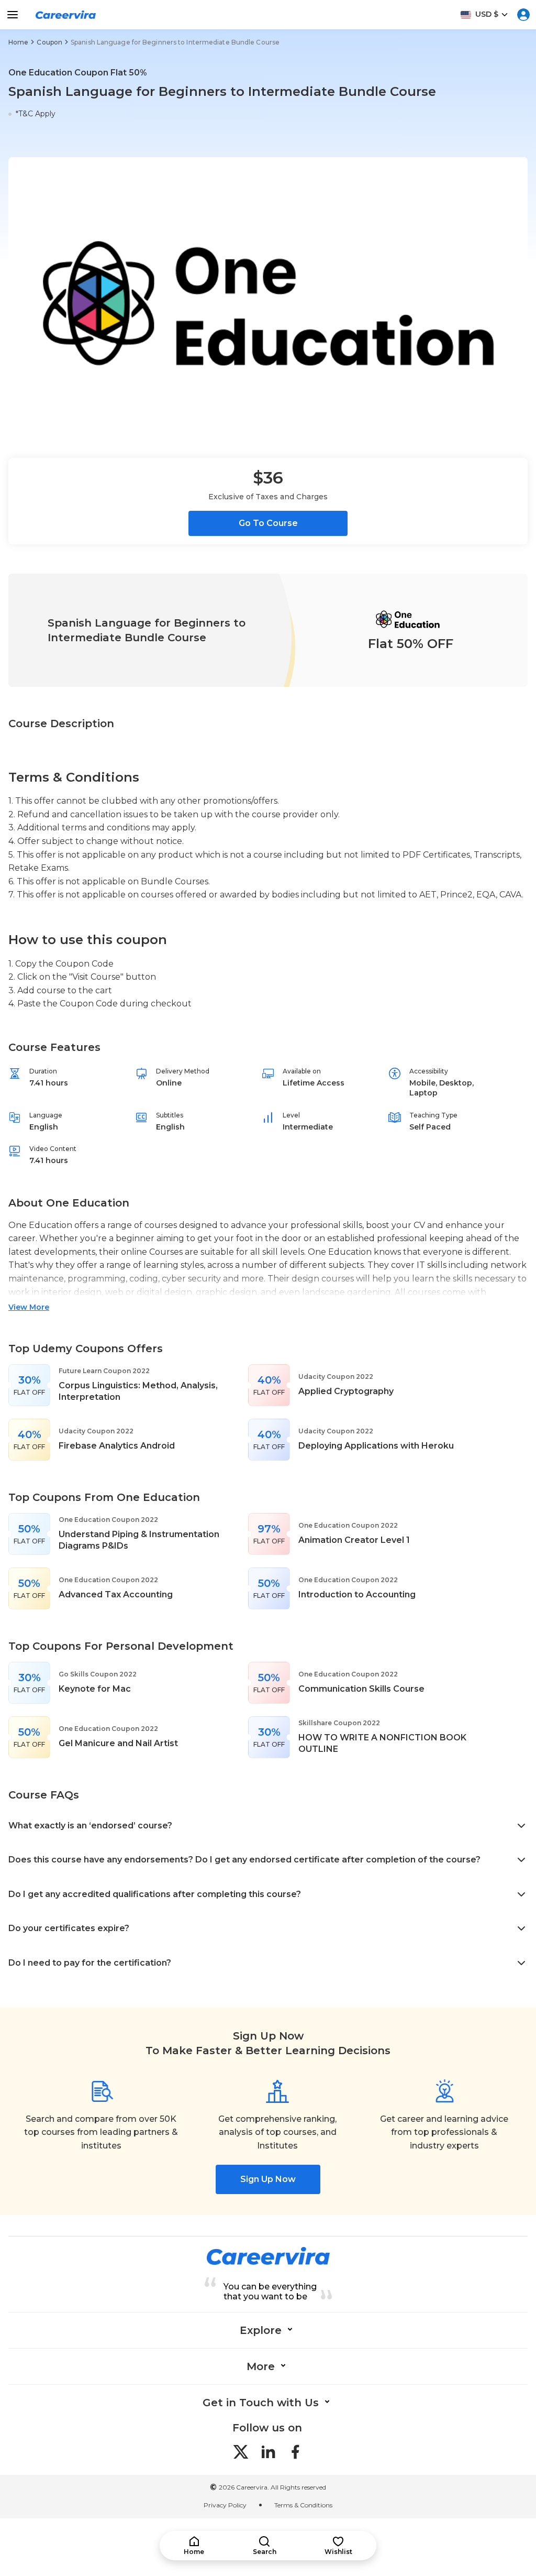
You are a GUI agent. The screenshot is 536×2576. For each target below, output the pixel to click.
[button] (194, 2546)
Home (18, 42)
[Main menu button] (13, 15)
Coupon (49, 42)
